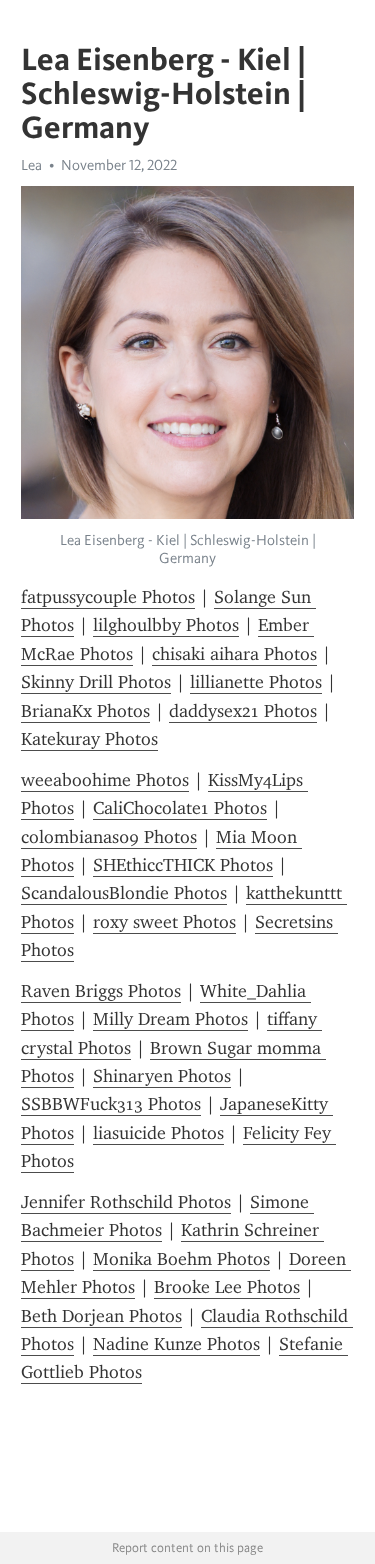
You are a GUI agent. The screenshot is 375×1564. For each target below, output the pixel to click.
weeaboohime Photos (105, 780)
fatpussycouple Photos (108, 597)
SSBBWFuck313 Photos (111, 1104)
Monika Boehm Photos (181, 1259)
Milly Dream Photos (170, 1019)
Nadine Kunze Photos (176, 1344)
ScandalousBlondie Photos (124, 893)
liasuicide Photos (158, 1133)
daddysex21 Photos (243, 711)
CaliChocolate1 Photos (180, 808)
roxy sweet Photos (164, 922)
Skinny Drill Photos (96, 682)
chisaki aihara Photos (234, 654)
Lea (31, 165)
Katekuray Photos (89, 739)
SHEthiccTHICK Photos (183, 865)
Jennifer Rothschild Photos (126, 1202)
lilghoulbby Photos (166, 625)
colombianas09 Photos (109, 837)
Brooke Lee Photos (227, 1287)
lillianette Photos (256, 682)
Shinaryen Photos (162, 1076)
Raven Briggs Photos (101, 991)
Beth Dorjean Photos (101, 1316)
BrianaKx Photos (85, 711)
